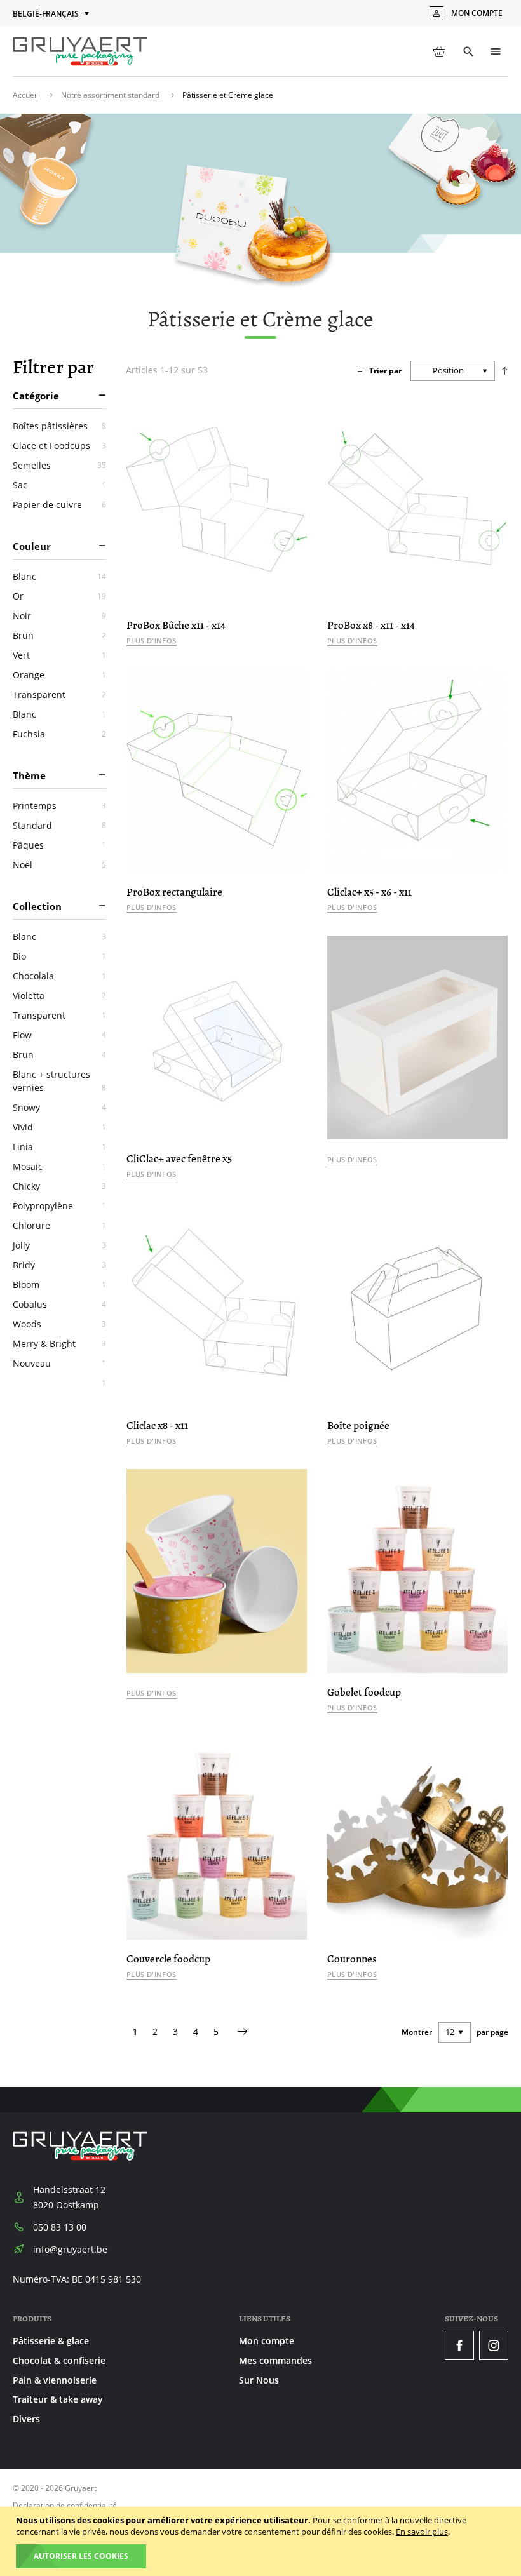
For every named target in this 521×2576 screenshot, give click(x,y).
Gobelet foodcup (364, 1692)
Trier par (385, 371)
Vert (59, 655)
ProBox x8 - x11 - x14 (371, 625)
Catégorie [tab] (36, 396)
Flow (59, 1035)
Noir (59, 616)
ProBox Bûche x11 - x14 (176, 625)
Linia (59, 1147)
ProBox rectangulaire (174, 892)
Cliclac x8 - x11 (157, 1426)
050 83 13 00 (60, 2227)
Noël (59, 865)
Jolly (59, 1245)
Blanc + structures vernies (59, 1081)
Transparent (59, 694)
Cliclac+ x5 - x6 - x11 (369, 892)
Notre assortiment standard (111, 95)
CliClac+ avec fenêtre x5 (179, 1159)
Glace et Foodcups (59, 446)
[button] (52, 14)
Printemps (59, 806)
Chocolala (59, 976)
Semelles (59, 465)
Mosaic (59, 1166)
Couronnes (352, 1959)
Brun (59, 635)
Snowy (59, 1107)
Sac (59, 485)
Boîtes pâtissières (59, 426)
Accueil (26, 95)
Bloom (59, 1285)
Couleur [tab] (32, 546)
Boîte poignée (358, 1426)
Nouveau (59, 1363)
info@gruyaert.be (70, 2249)
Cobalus (59, 1304)
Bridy (59, 1265)
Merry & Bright (59, 1344)
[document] (262, 2541)
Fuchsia (59, 734)
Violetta (59, 996)
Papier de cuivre (59, 505)
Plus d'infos (152, 641)
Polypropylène (59, 1206)
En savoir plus (422, 2532)
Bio (59, 956)
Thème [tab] (29, 775)
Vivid (59, 1127)
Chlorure (59, 1225)
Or (59, 596)
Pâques (59, 845)
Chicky (59, 1186)
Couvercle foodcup (168, 1959)
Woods (59, 1324)
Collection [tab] (37, 906)
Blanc (59, 576)
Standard (59, 825)
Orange (59, 675)
